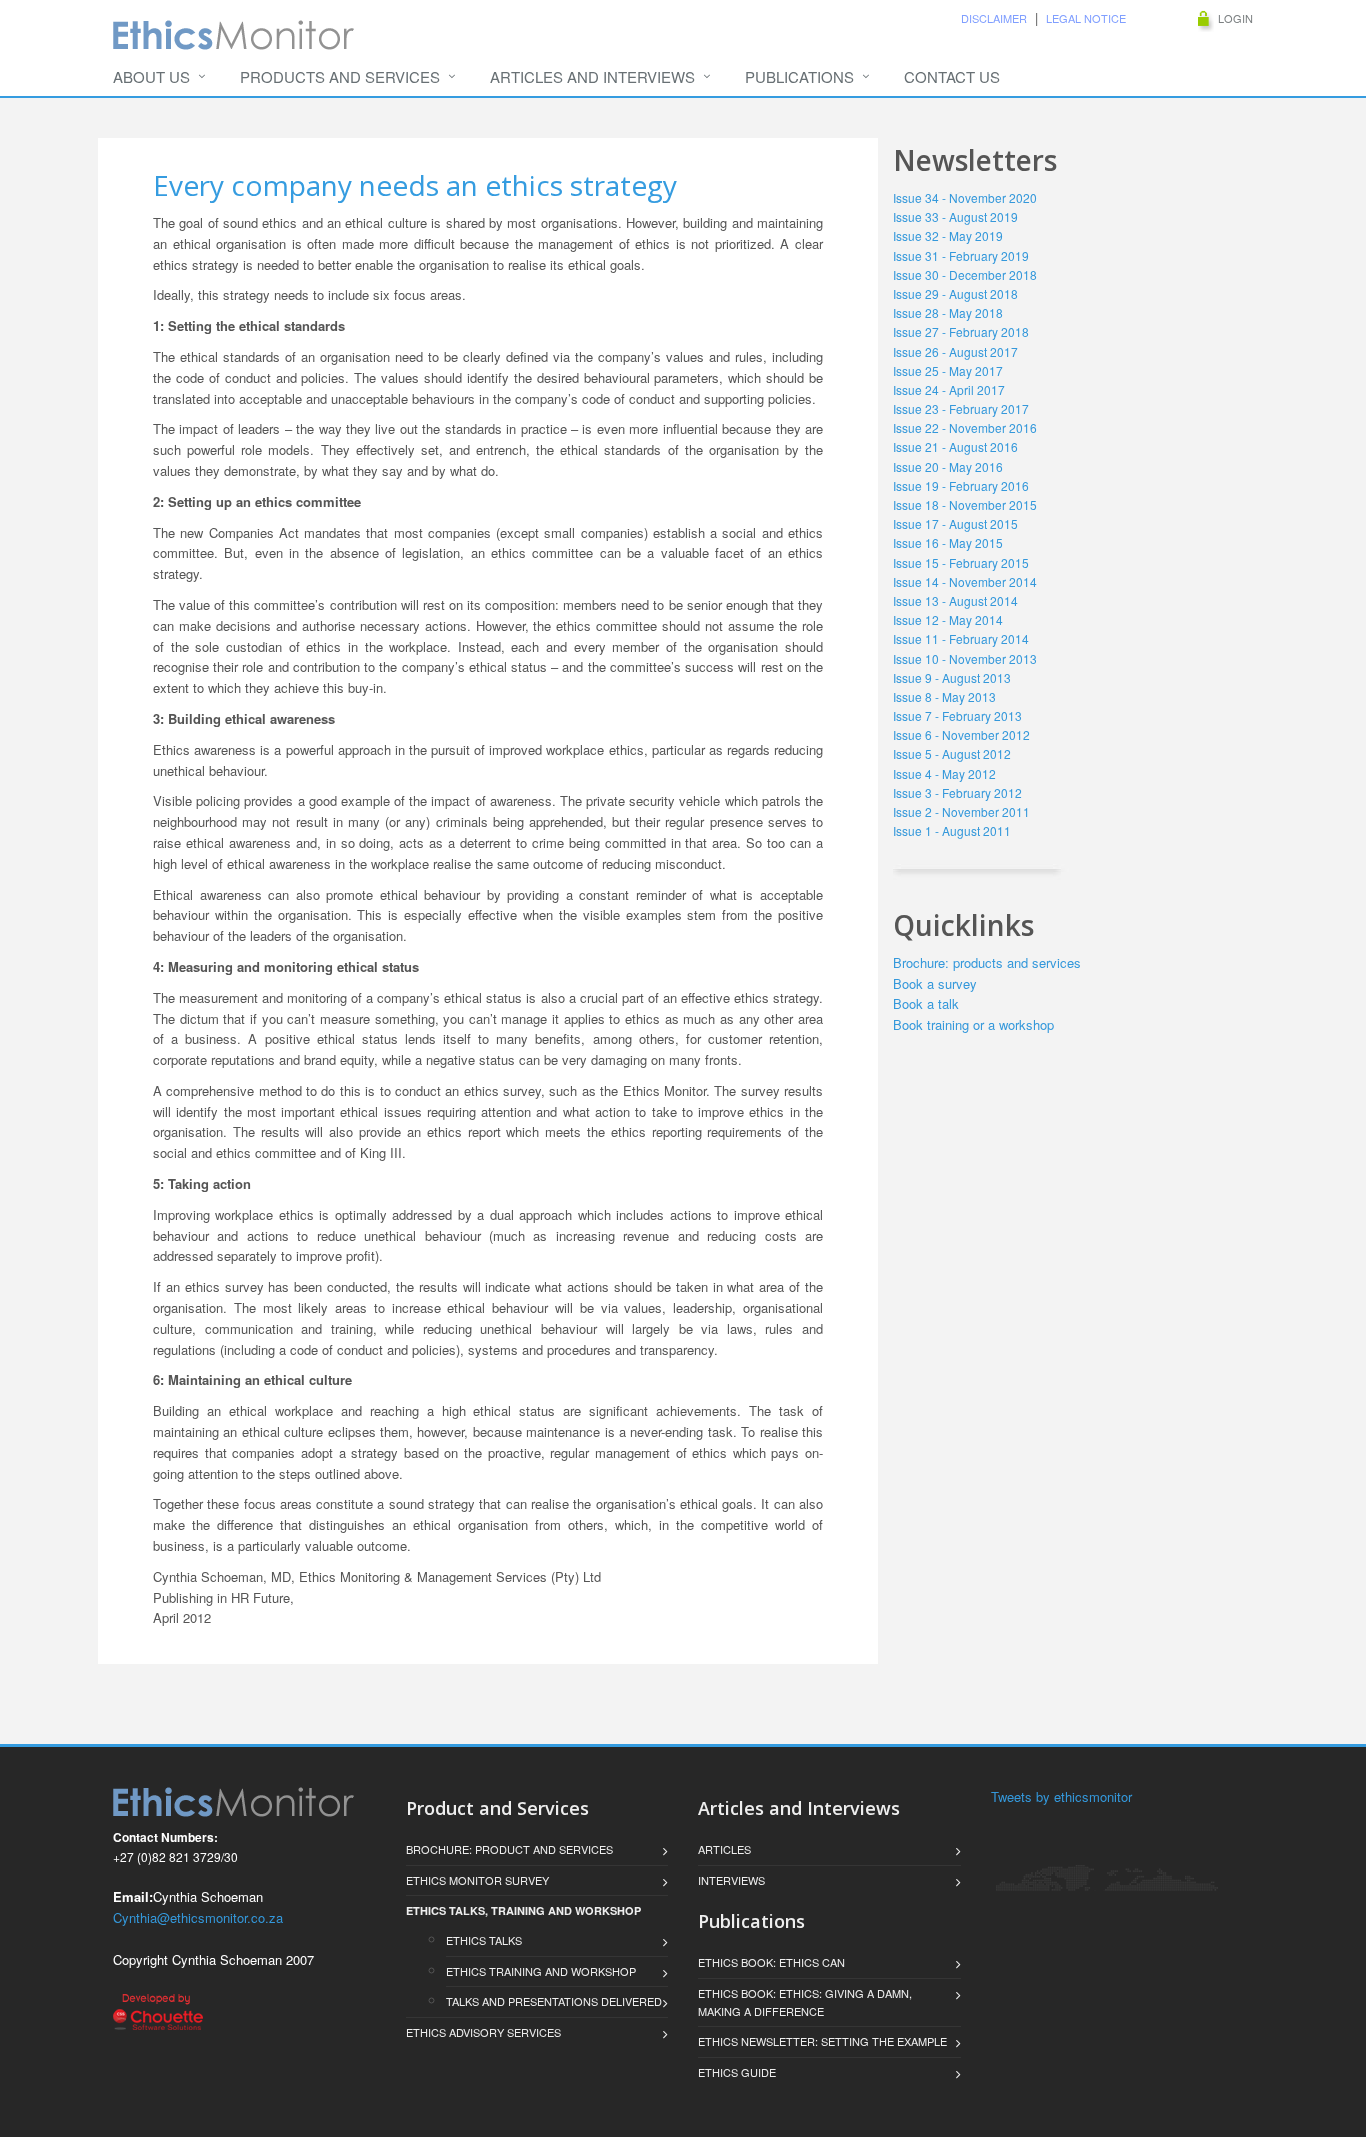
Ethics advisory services (483, 2032)
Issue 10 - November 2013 (965, 658)
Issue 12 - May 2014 (948, 619)
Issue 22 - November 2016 (965, 427)
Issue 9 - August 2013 (952, 677)
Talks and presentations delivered (554, 2001)
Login (1235, 18)
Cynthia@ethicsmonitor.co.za (198, 1917)
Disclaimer (994, 18)
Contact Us (952, 76)
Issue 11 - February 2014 (961, 638)
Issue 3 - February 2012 (957, 792)
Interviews (731, 1880)
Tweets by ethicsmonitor (1061, 1796)
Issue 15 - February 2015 (961, 562)
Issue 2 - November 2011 (961, 811)
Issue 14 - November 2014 (965, 581)
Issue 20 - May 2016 (948, 466)
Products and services (340, 76)
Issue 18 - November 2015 (965, 504)
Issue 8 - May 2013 (944, 696)
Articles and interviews (592, 76)
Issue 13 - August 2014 (955, 600)
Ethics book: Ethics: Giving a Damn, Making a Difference (805, 2002)
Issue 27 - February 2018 (961, 331)
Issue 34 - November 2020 (965, 197)
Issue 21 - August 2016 (955, 446)
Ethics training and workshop (541, 1971)
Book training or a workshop (973, 1024)
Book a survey (935, 983)
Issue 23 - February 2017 (961, 408)
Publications (799, 76)
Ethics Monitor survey (477, 1880)
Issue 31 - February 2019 (961, 255)
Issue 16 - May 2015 (948, 542)
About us (151, 76)
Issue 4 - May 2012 (944, 773)
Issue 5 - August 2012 (952, 753)
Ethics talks (487, 1940)
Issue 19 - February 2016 (961, 485)
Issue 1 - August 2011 (952, 830)
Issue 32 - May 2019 (948, 235)
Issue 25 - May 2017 (948, 370)
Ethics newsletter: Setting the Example (822, 2041)
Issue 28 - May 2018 (948, 312)
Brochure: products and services (987, 962)
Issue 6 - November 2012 (961, 734)
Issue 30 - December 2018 (965, 274)
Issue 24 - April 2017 (949, 389)
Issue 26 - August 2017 (955, 351)
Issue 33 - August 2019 (955, 216)
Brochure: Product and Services (509, 1849)
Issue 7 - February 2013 (957, 715)
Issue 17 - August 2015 (955, 523)
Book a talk (926, 1003)
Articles (724, 1849)
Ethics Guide (737, 2072)
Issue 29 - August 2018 (955, 293)
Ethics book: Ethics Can (771, 1962)
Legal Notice (1086, 18)
